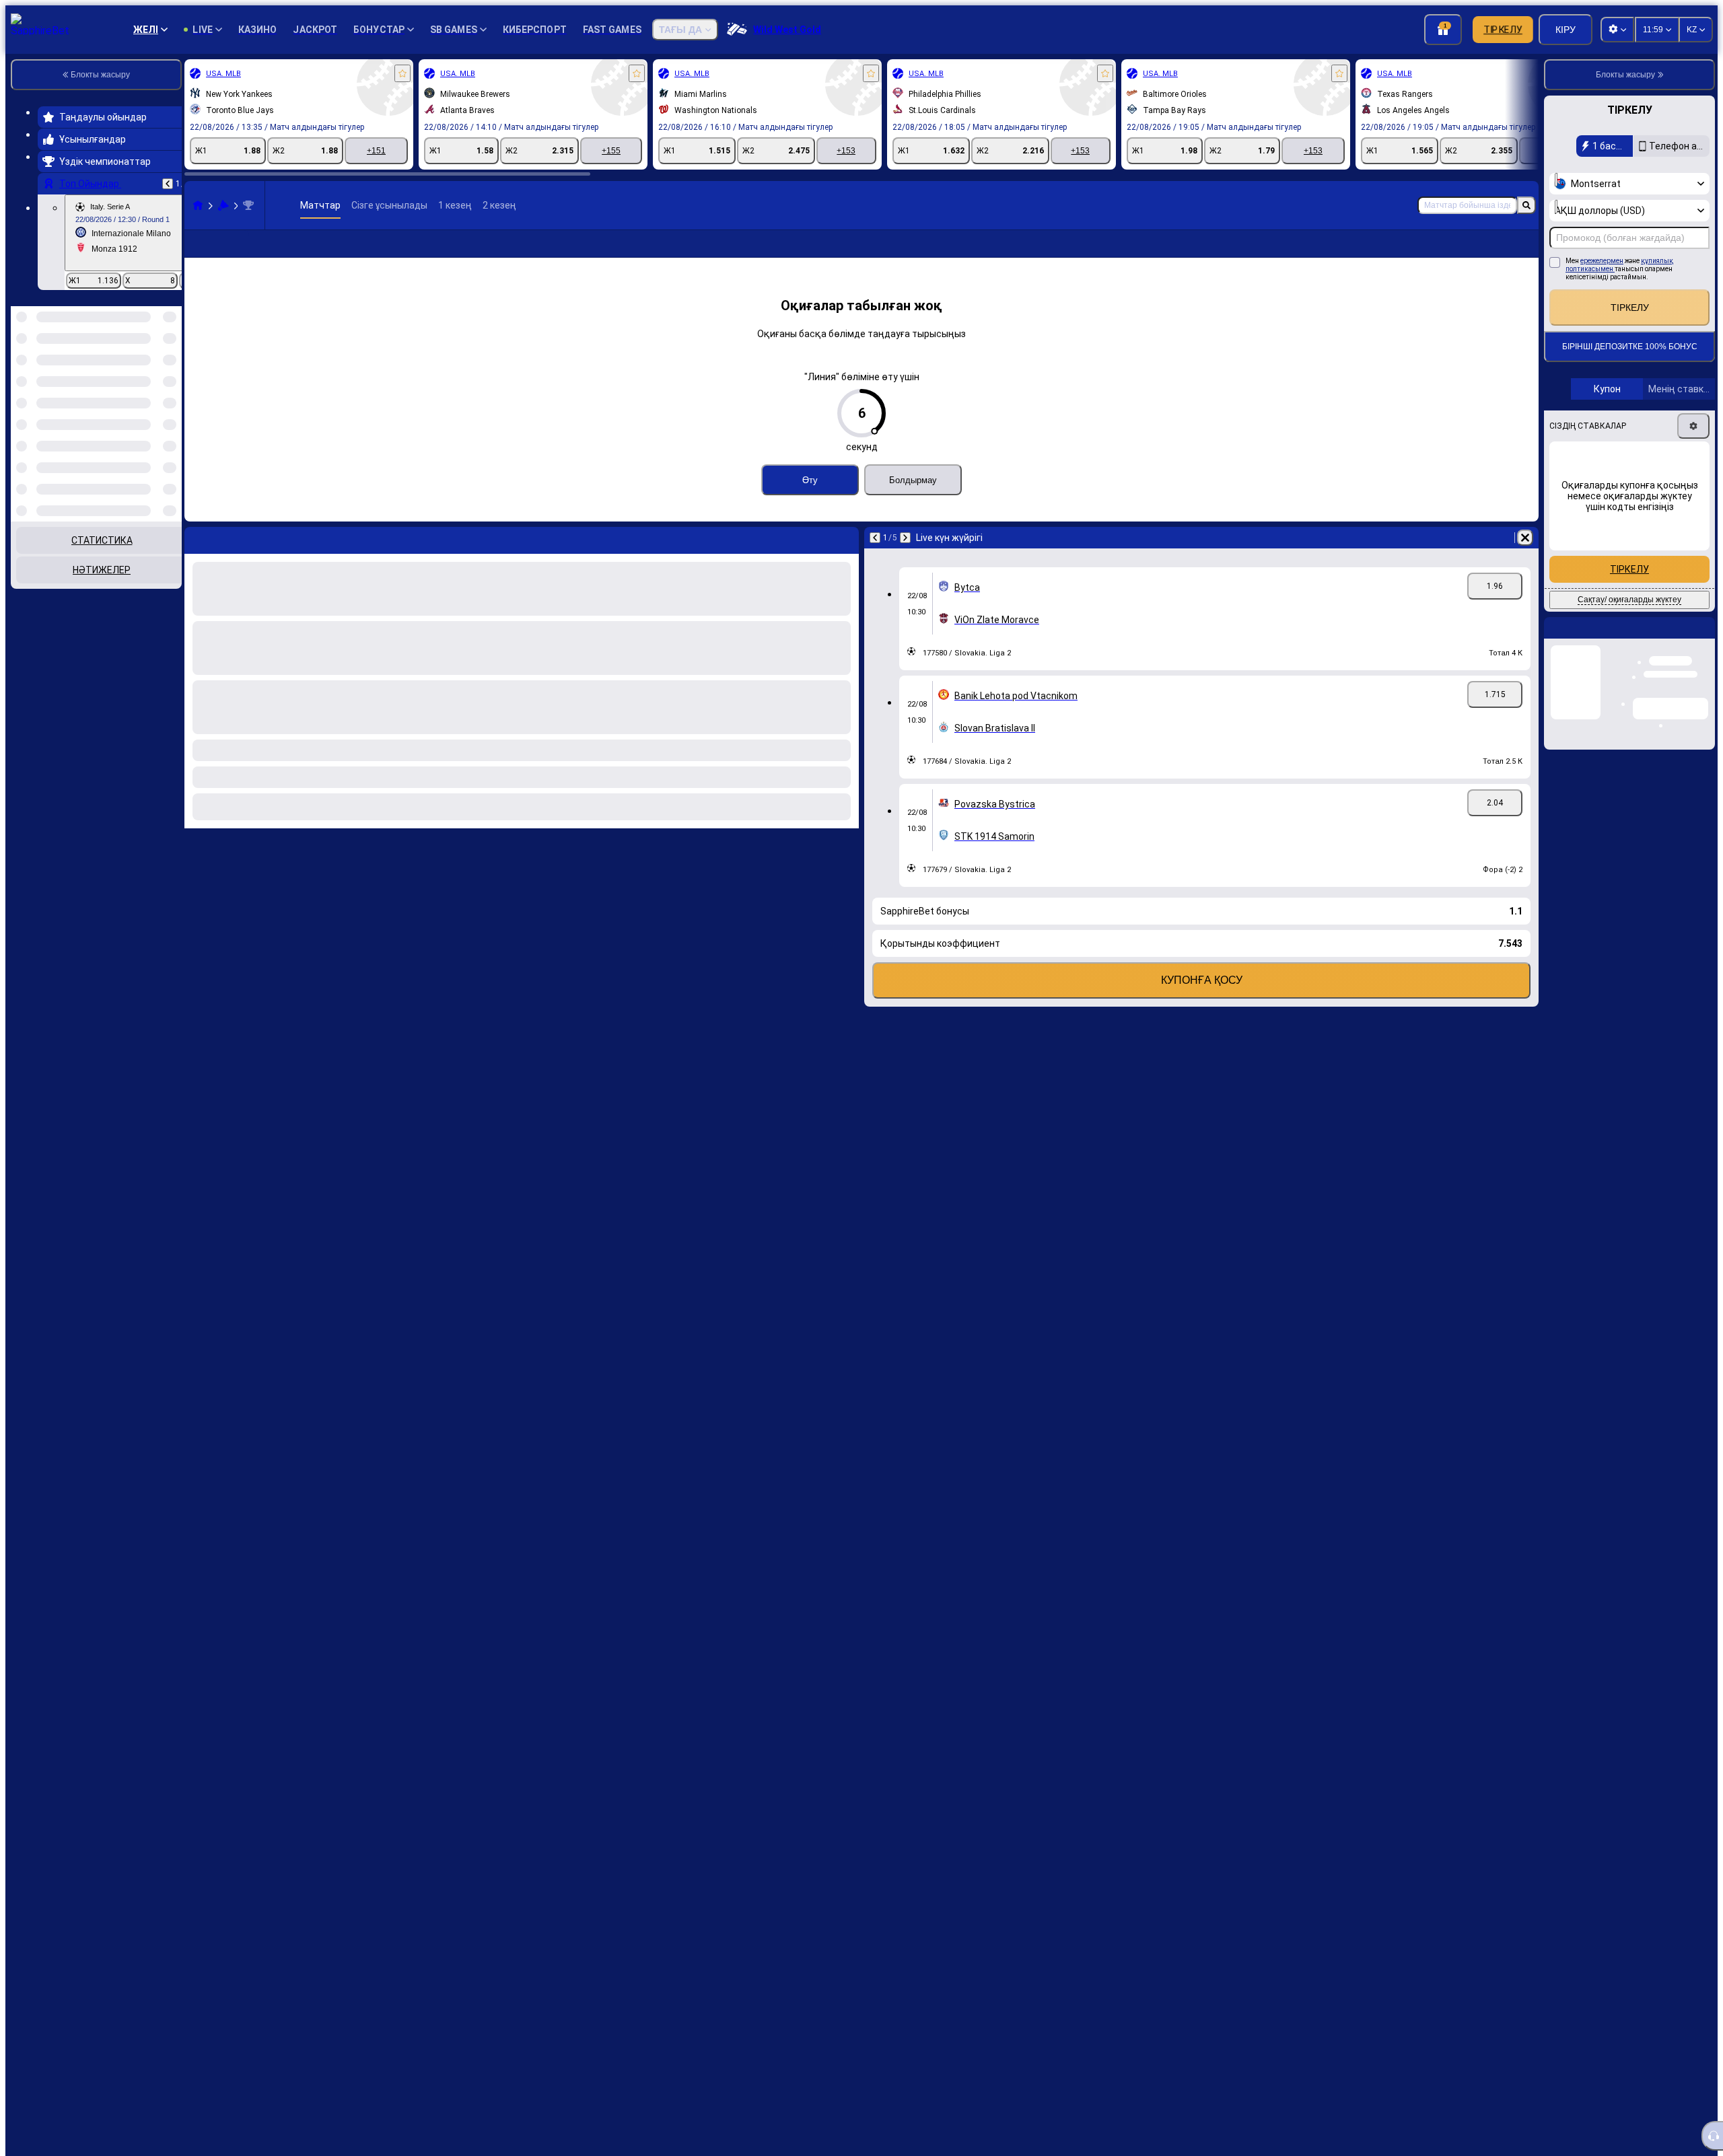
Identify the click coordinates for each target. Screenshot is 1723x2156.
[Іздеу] (1526, 205)
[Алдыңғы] (168, 184)
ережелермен (1602, 261)
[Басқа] (1498, 254)
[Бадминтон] (223, 205)
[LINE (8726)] (198, 205)
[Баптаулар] (1693, 426)
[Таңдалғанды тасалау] (153, 375)
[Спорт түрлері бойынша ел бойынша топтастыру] (170, 375)
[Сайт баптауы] (1617, 30)
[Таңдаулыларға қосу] (402, 73)
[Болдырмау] (1525, 559)
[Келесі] (905, 559)
